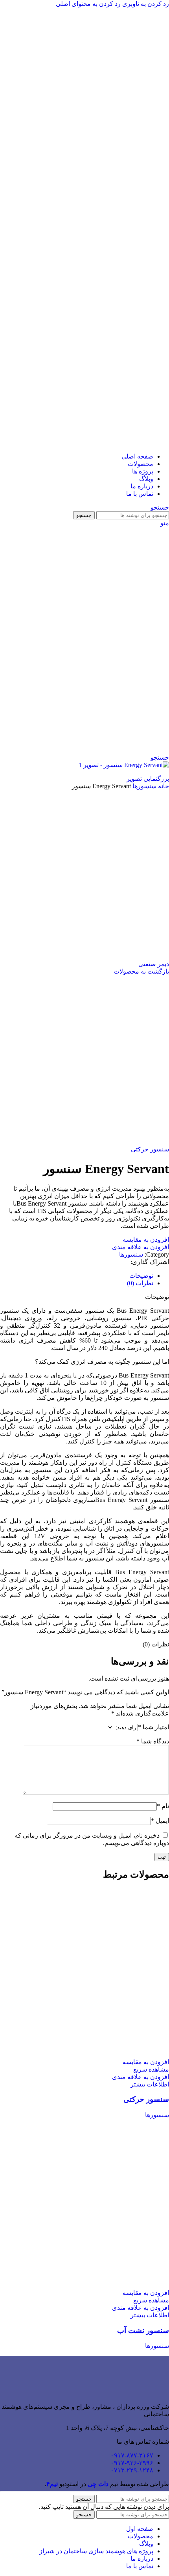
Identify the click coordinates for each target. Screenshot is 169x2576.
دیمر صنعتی (154, 964)
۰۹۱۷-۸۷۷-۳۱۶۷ (132, 2455)
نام (163, 1806)
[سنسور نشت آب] (84, 2285)
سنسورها (144, 786)
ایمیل (160, 1821)
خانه (163, 786)
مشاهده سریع (151, 2069)
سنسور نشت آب (143, 2330)
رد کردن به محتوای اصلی (88, 4)
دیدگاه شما (153, 1741)
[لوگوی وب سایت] (97, 231)
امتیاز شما (153, 1727)
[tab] (141, 1276)
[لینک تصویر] (149, 2393)
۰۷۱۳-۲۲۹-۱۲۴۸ (132, 2470)
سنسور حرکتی (150, 1149)
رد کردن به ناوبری (145, 4)
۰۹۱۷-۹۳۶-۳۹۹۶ (132, 2463)
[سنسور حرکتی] (84, 2054)
